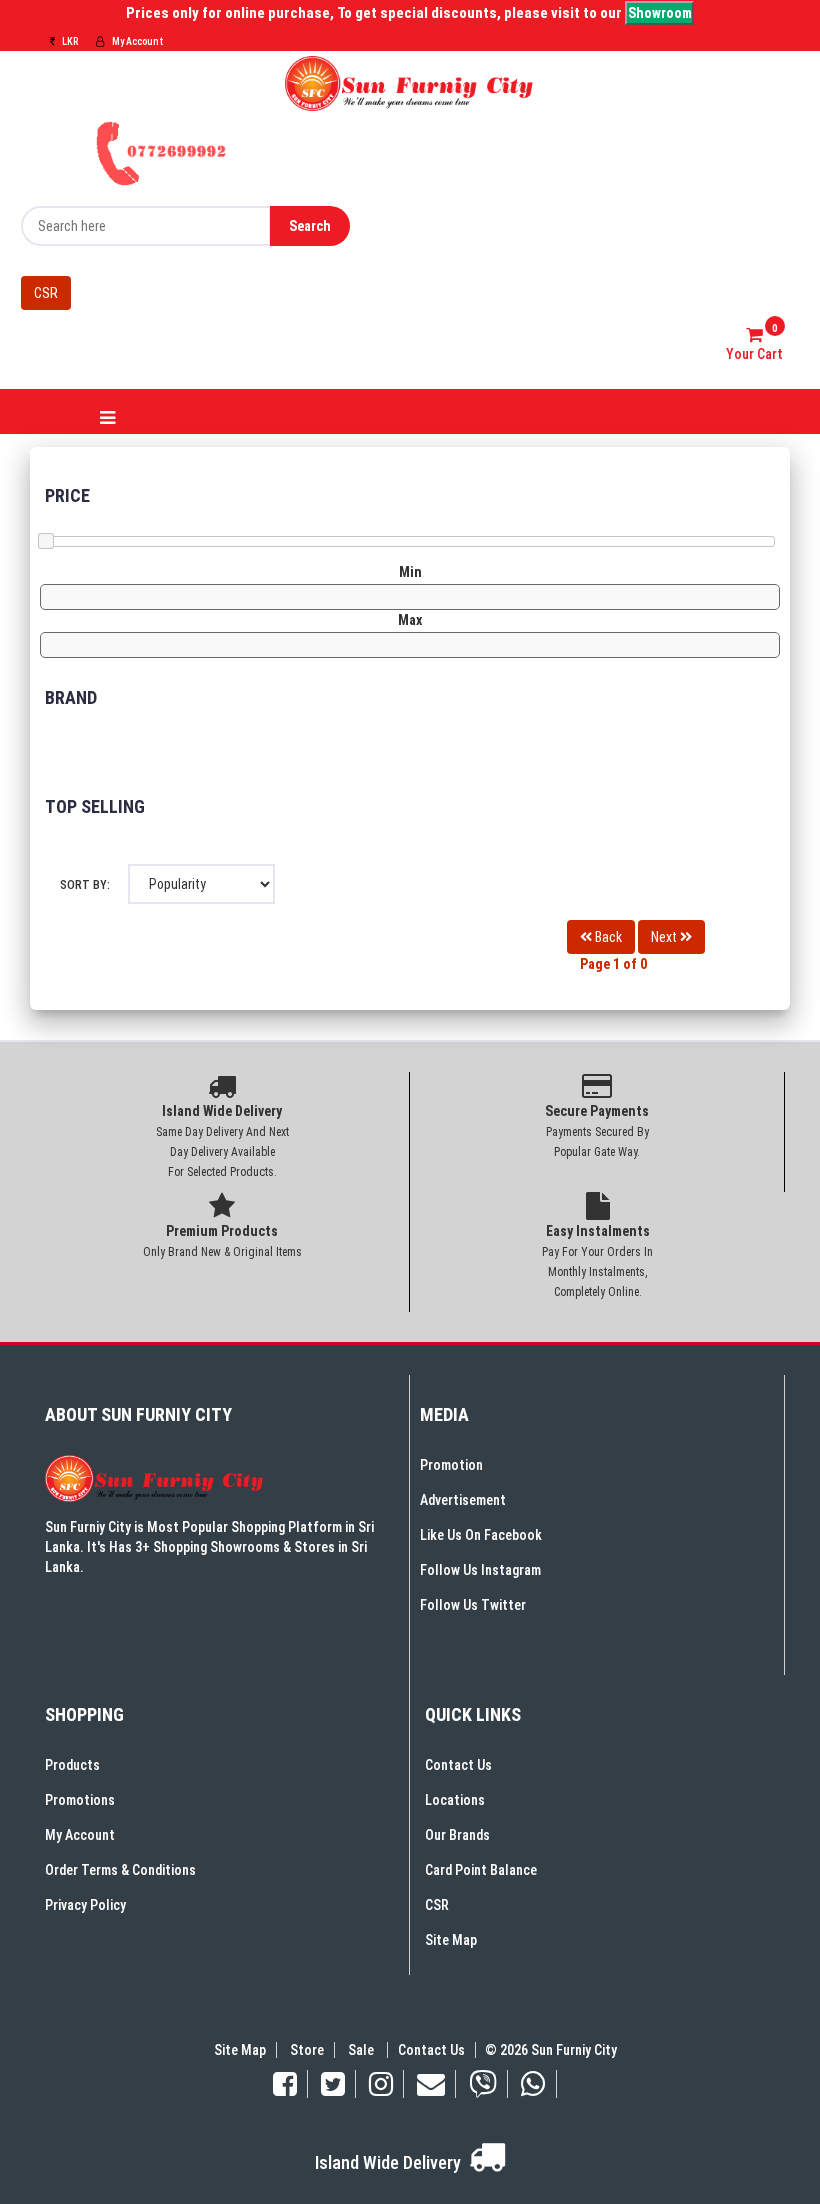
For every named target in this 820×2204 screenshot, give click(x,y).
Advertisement (463, 1500)
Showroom (660, 13)
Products (72, 1765)
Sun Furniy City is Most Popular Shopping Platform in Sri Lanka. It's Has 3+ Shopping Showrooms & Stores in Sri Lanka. (209, 1547)
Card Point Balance (481, 1870)
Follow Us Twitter (473, 1605)
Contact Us (458, 1765)
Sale (362, 2050)
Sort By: (85, 885)
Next (665, 937)
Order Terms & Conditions (120, 1870)
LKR (69, 41)
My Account (136, 41)
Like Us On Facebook (481, 1535)
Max (410, 620)
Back (607, 937)
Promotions (80, 1800)
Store (307, 2050)
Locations (455, 1800)
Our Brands (457, 1835)
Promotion (451, 1465)
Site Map (451, 1940)
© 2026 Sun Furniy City (548, 2050)
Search (310, 226)
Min (410, 572)
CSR (46, 293)
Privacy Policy (85, 1905)
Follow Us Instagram (480, 1570)
